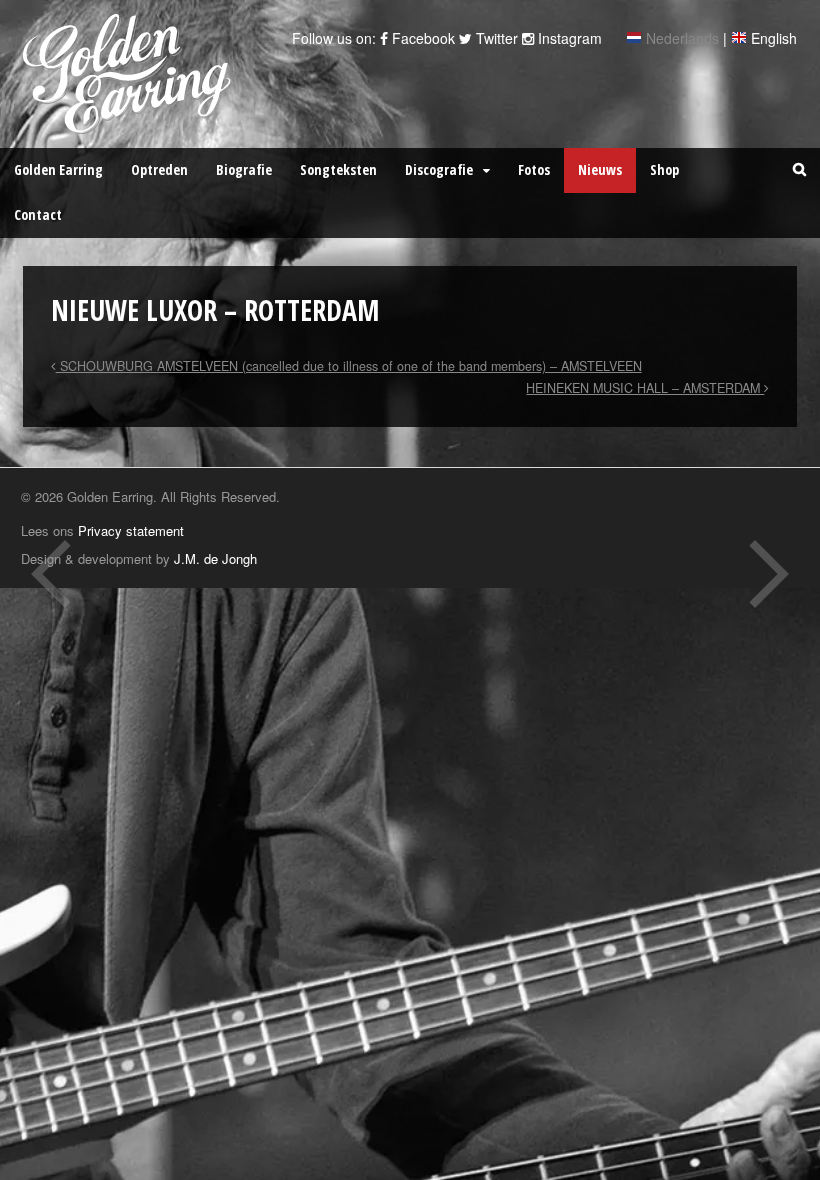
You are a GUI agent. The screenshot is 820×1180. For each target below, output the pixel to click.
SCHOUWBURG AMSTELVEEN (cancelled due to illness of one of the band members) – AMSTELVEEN (349, 366)
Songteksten (338, 169)
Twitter (495, 38)
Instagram (568, 38)
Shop (664, 169)
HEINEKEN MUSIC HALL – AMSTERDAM (645, 388)
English (774, 38)
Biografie (244, 169)
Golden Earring (58, 169)
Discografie (439, 169)
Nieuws (600, 169)
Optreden (159, 169)
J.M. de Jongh (215, 558)
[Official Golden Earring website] (130, 123)
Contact (38, 214)
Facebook (421, 38)
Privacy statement (131, 530)
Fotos (534, 169)
